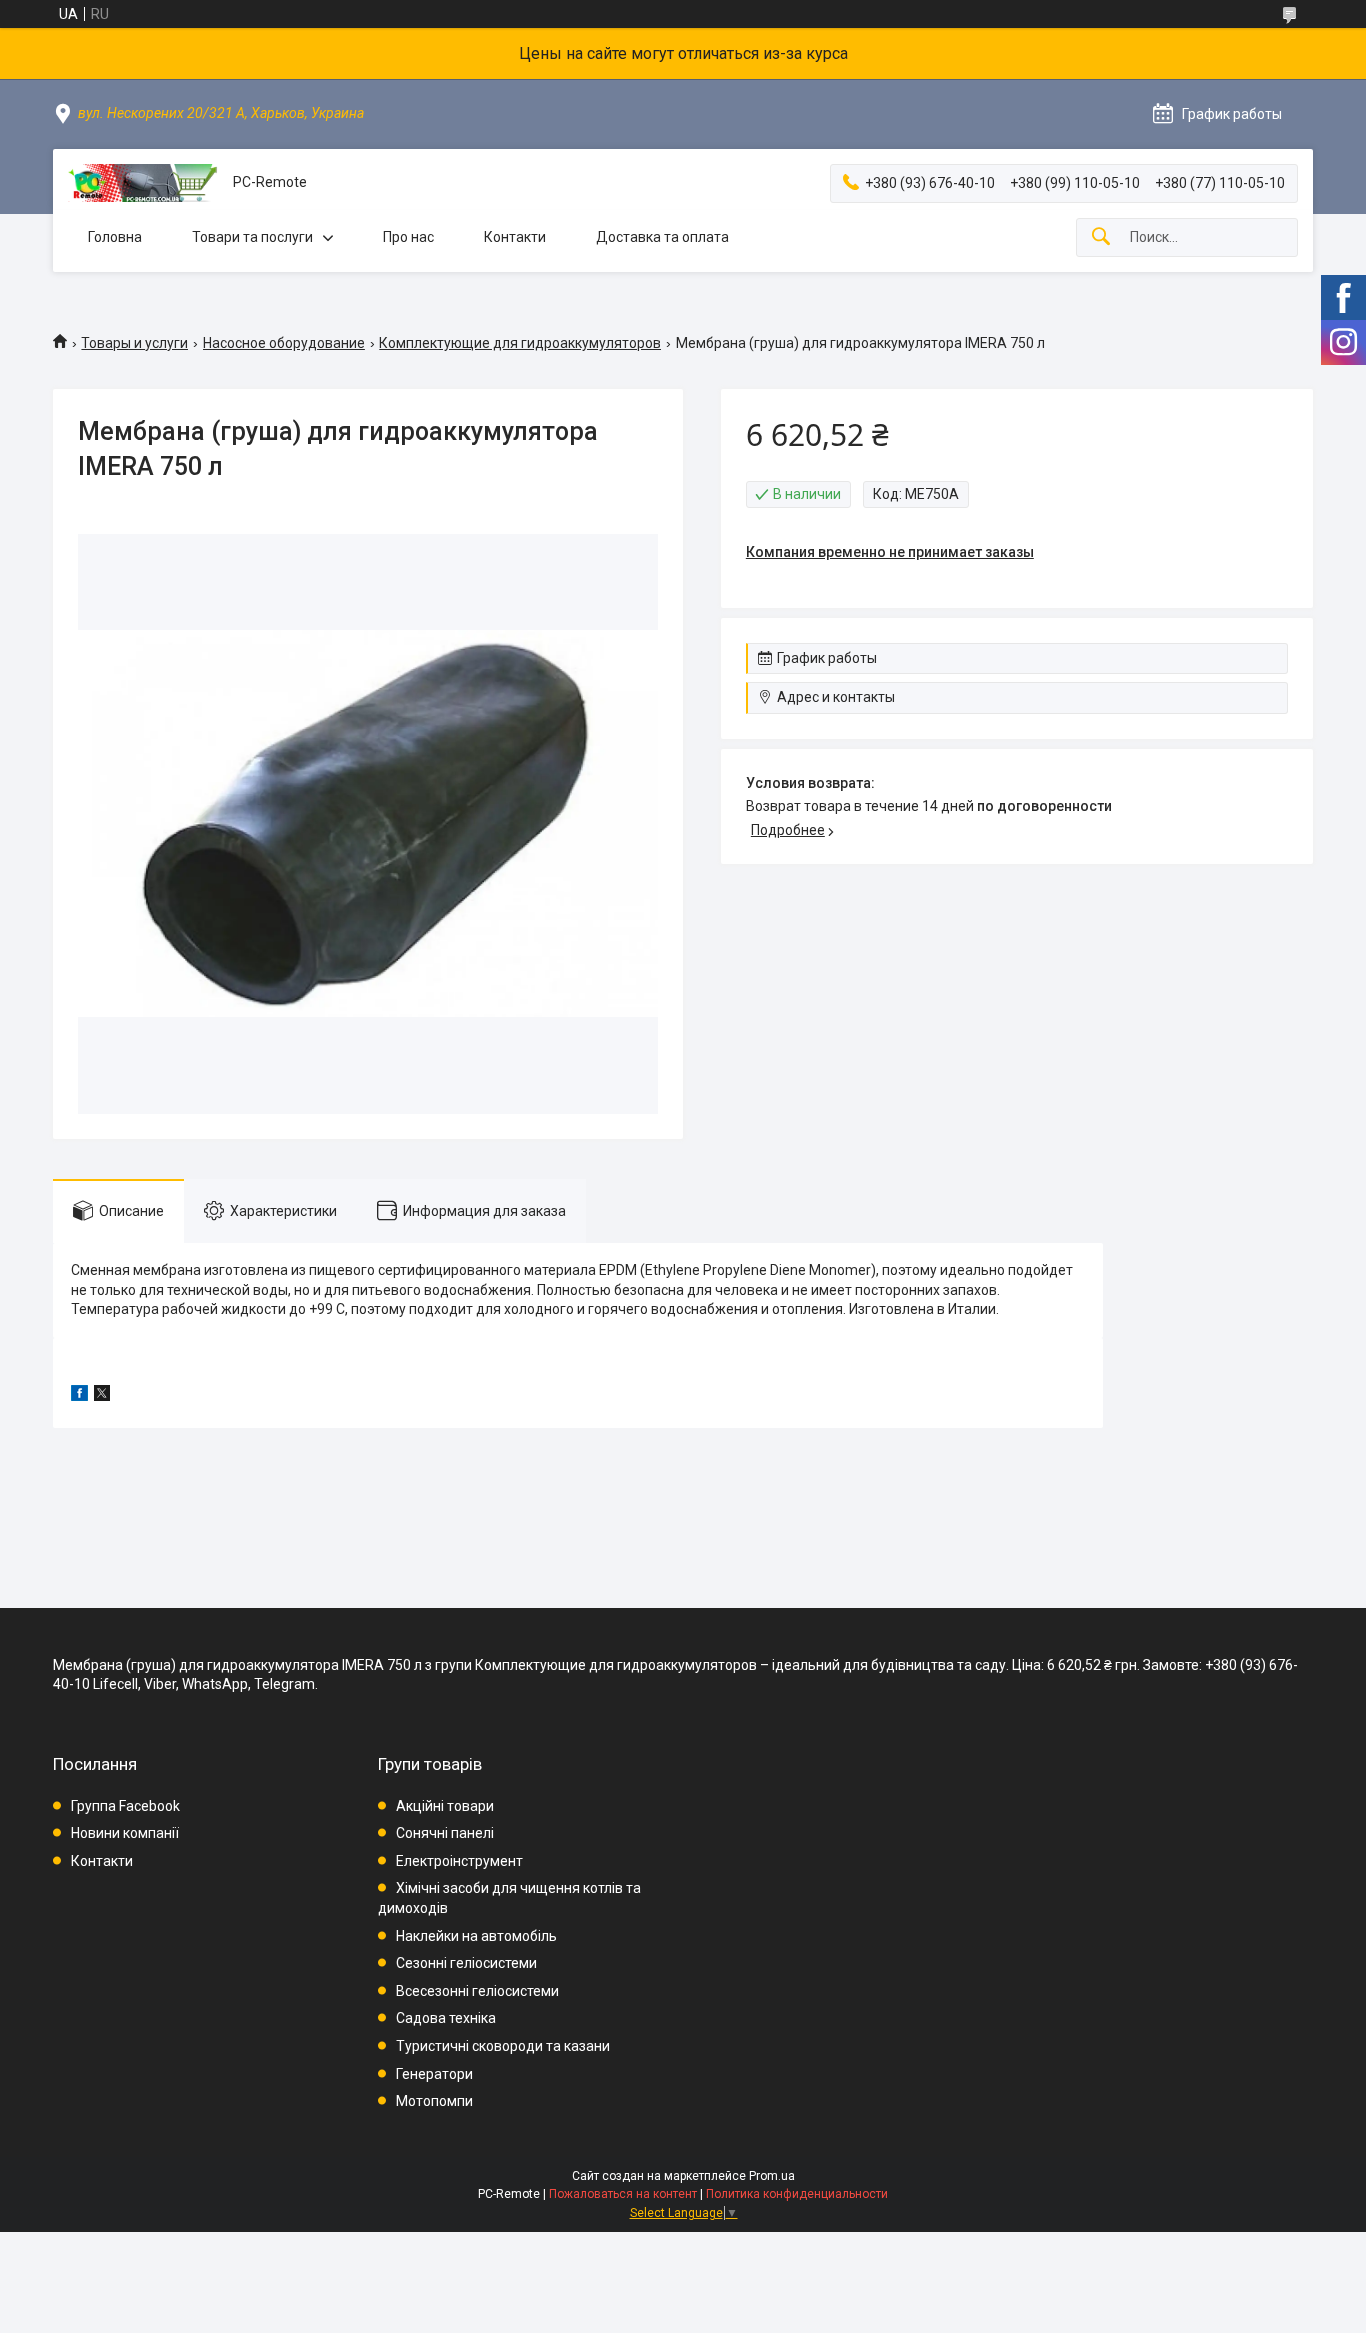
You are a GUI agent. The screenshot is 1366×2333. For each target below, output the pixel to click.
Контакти (515, 237)
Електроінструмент (459, 1861)
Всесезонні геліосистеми (477, 1991)
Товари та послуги (252, 237)
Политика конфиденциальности (797, 2194)
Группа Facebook (125, 1806)
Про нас (408, 237)
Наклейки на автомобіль (476, 1936)
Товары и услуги (134, 343)
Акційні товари (445, 1806)
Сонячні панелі (445, 1833)
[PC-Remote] (143, 183)
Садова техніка (446, 2018)
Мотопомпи (434, 2101)
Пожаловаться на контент (623, 2194)
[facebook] (79, 1396)
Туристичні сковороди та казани (503, 2046)
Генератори (434, 2074)
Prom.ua (772, 2176)
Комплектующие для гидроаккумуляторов (520, 343)
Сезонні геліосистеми (466, 1963)
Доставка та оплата (662, 237)
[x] (102, 1396)
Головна (115, 237)
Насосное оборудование (284, 343)
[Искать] (1101, 237)
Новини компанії (125, 1833)
